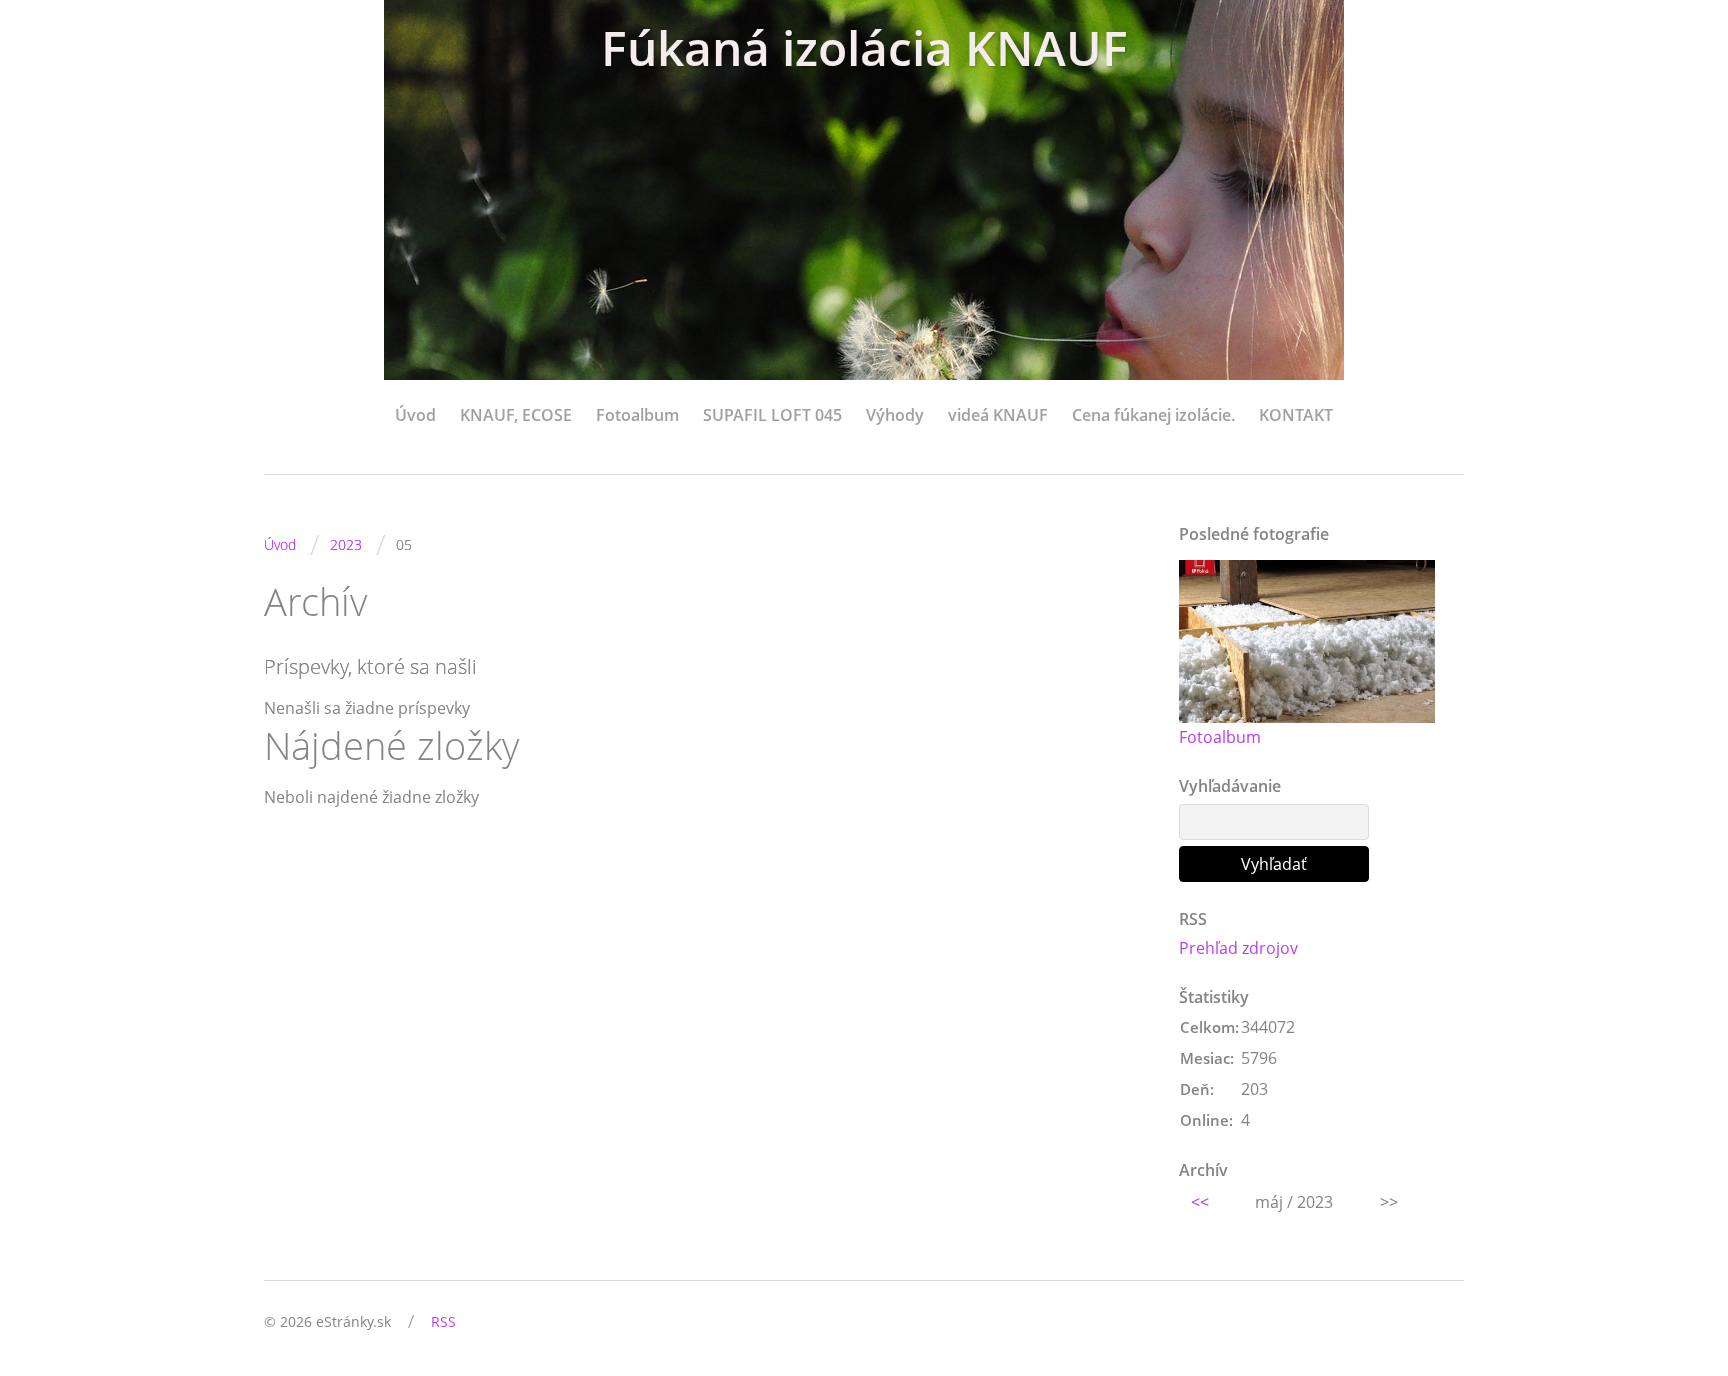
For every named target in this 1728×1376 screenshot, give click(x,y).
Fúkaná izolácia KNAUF (864, 47)
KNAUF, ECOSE (516, 415)
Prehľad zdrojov (1238, 948)
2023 (346, 544)
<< (1200, 1202)
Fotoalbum (637, 415)
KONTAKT (1296, 415)
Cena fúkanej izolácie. (1153, 415)
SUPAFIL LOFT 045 (772, 415)
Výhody (895, 415)
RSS (443, 1321)
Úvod (415, 415)
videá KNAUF (998, 415)
